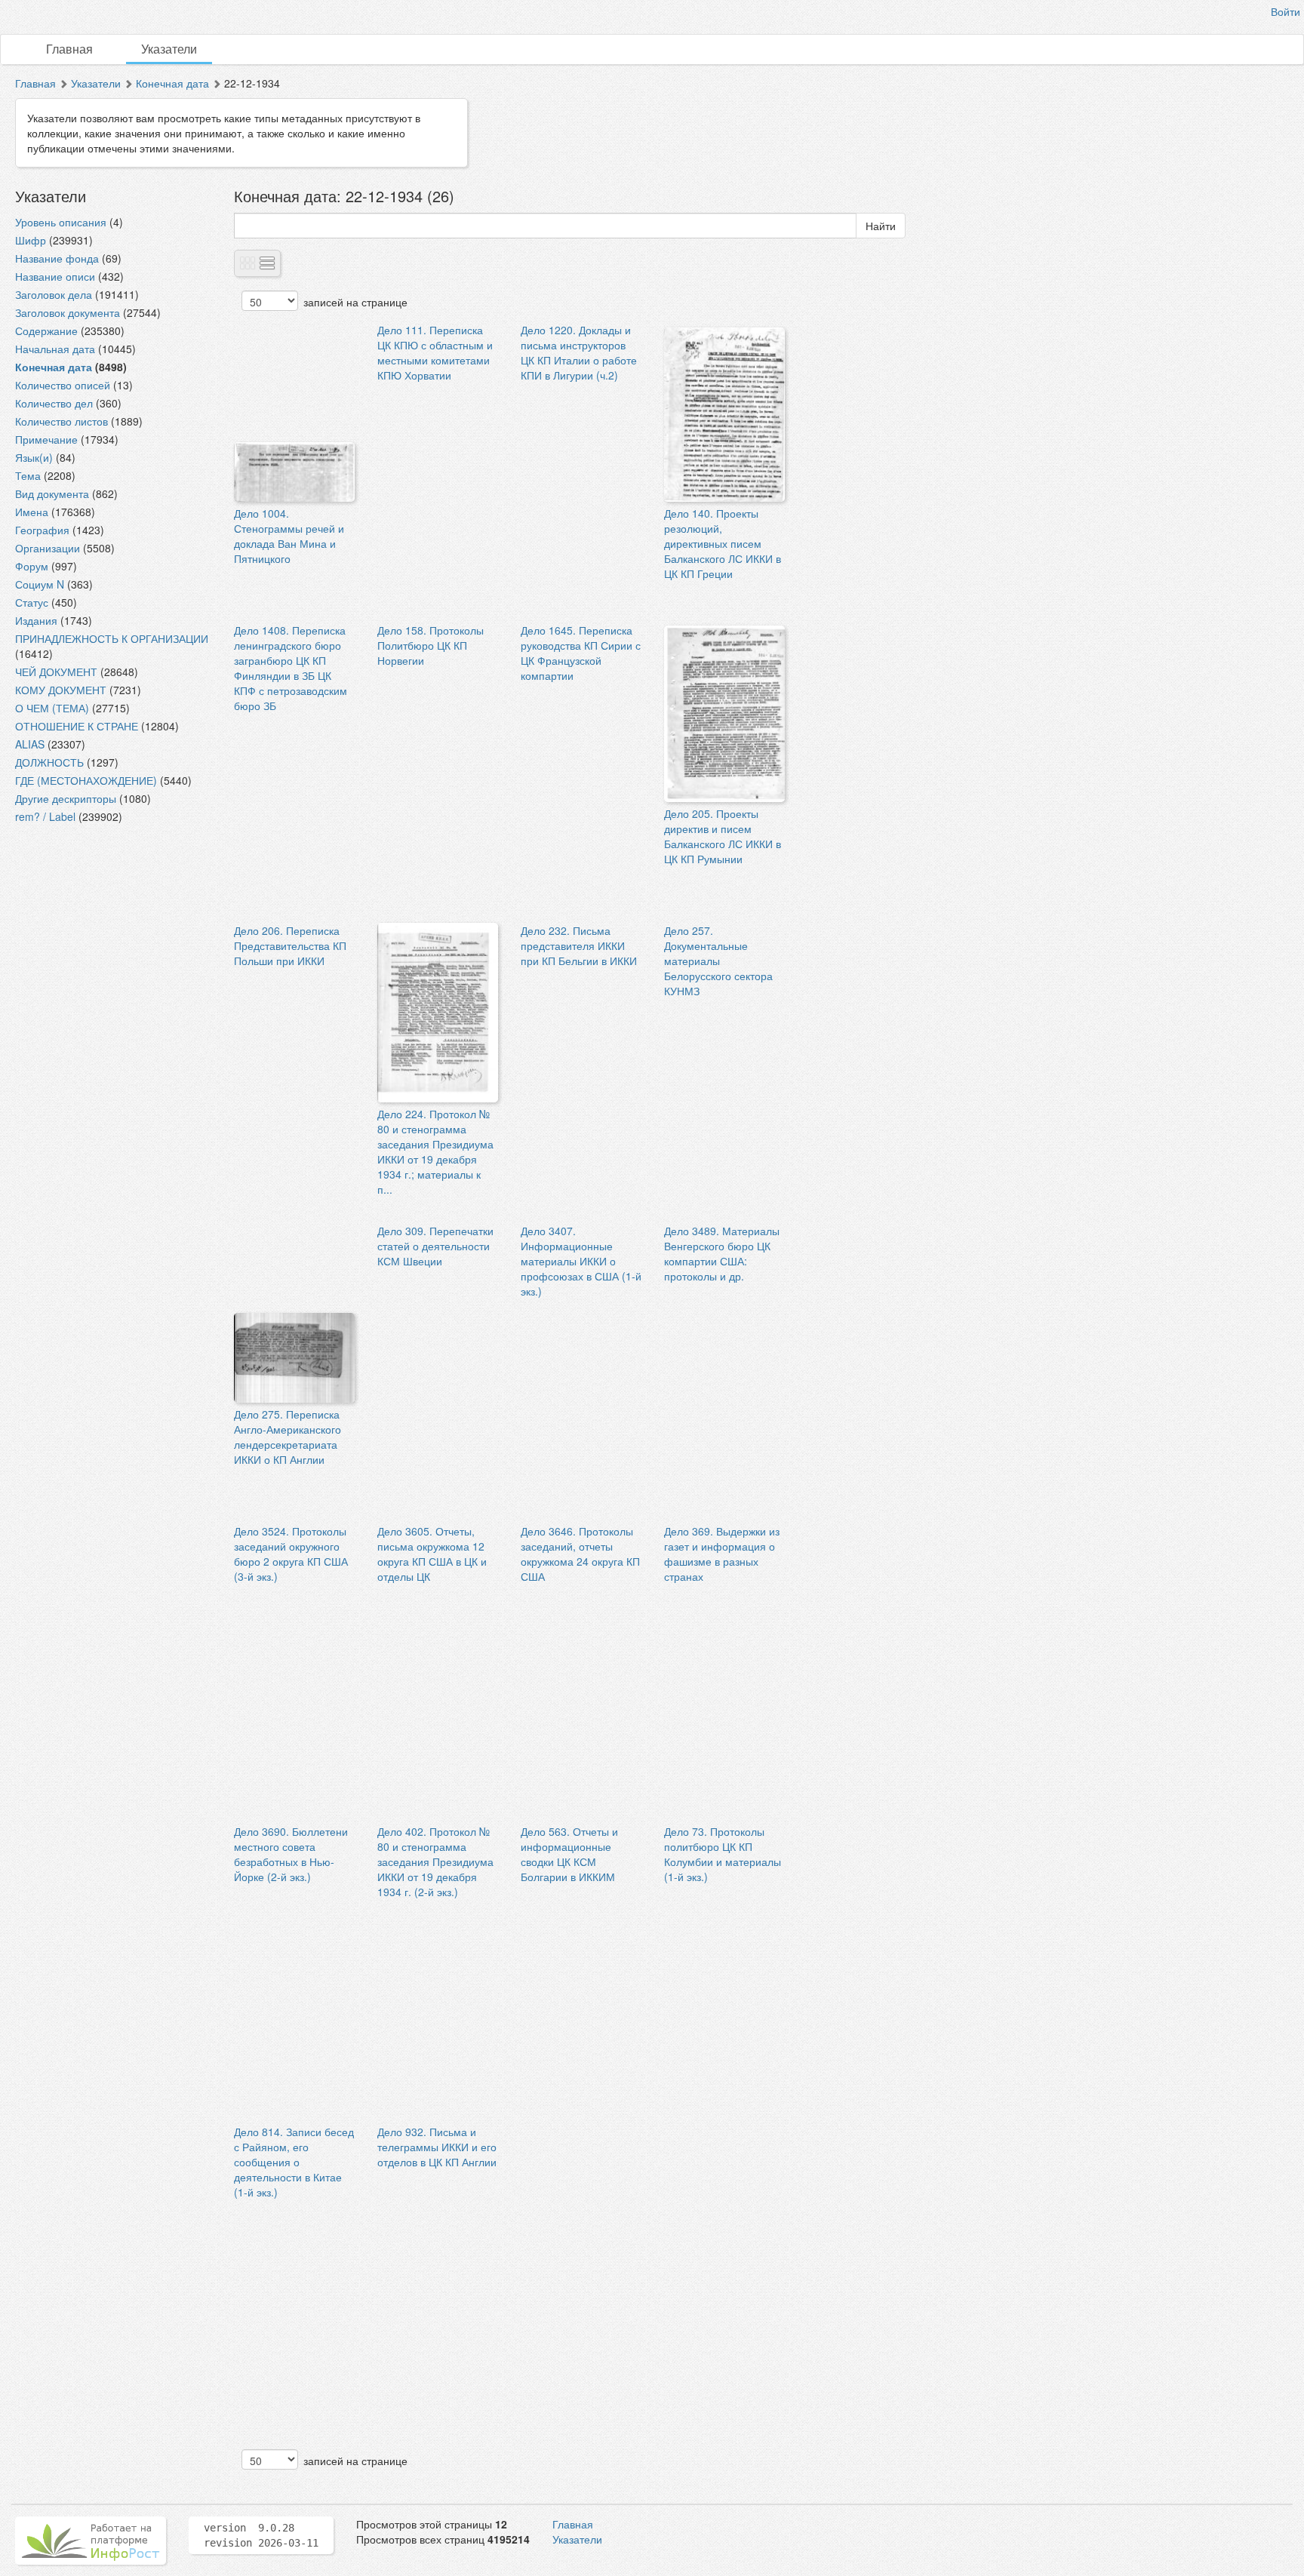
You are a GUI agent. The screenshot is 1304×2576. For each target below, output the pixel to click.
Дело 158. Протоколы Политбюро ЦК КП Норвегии (431, 645)
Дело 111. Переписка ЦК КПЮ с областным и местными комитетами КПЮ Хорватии (435, 352)
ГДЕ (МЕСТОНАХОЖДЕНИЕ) (86, 780)
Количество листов (62, 421)
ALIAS (30, 744)
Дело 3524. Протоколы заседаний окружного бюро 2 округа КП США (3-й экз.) (291, 1554)
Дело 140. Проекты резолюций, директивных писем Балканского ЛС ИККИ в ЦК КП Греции (723, 543)
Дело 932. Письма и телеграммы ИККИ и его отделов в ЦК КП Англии (437, 2147)
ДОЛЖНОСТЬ (49, 762)
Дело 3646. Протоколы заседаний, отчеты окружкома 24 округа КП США (580, 1554)
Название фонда (57, 258)
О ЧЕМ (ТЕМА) (52, 708)
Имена (32, 512)
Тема (28, 475)
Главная (69, 49)
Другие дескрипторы (66, 798)
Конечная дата (172, 83)
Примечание (46, 439)
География (42, 530)
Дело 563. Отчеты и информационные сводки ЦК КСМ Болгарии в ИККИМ (569, 1854)
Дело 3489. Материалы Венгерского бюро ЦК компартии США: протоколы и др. (722, 1253)
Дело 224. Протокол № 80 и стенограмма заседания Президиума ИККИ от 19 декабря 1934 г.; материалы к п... (435, 1151)
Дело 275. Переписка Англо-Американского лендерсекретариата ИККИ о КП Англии (288, 1437)
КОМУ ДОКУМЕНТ (61, 690)
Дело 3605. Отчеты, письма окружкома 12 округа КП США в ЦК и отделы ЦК (432, 1554)
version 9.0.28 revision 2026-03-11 (261, 2535)
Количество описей (63, 385)
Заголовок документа (68, 312)
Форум (32, 566)
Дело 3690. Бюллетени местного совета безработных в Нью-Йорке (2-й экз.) (291, 1854)
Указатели (169, 49)
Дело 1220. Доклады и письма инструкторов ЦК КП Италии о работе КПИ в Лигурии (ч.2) (579, 352)
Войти (1286, 11)
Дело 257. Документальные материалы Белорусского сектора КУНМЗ (718, 961)
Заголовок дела (54, 294)
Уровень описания (61, 222)
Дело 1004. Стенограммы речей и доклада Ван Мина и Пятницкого (289, 536)
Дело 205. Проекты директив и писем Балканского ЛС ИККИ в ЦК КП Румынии (723, 836)
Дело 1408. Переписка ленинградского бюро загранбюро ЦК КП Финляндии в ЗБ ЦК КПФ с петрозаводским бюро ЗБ (291, 668)
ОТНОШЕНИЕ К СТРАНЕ (77, 726)
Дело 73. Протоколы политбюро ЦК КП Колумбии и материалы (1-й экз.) (723, 1854)
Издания (36, 620)
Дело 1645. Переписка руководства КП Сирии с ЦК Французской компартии (581, 653)
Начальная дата (55, 349)
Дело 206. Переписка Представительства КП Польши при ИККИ (290, 945)
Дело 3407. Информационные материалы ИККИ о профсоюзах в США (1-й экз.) (581, 1261)
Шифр (31, 240)
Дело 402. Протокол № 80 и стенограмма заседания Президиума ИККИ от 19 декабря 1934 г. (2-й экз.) (435, 1861)
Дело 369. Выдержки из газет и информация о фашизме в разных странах (722, 1554)
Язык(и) (34, 457)
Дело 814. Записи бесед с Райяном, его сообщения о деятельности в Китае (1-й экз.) (294, 2162)
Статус (32, 602)
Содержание (46, 330)
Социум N (40, 584)
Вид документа (52, 493)
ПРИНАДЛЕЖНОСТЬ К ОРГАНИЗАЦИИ (112, 638)
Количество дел (54, 403)
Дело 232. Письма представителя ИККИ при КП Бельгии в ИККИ (579, 945)
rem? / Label (45, 816)
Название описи (55, 276)
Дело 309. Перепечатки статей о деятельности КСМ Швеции (435, 1246)
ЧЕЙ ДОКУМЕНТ (56, 672)
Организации (48, 548)
